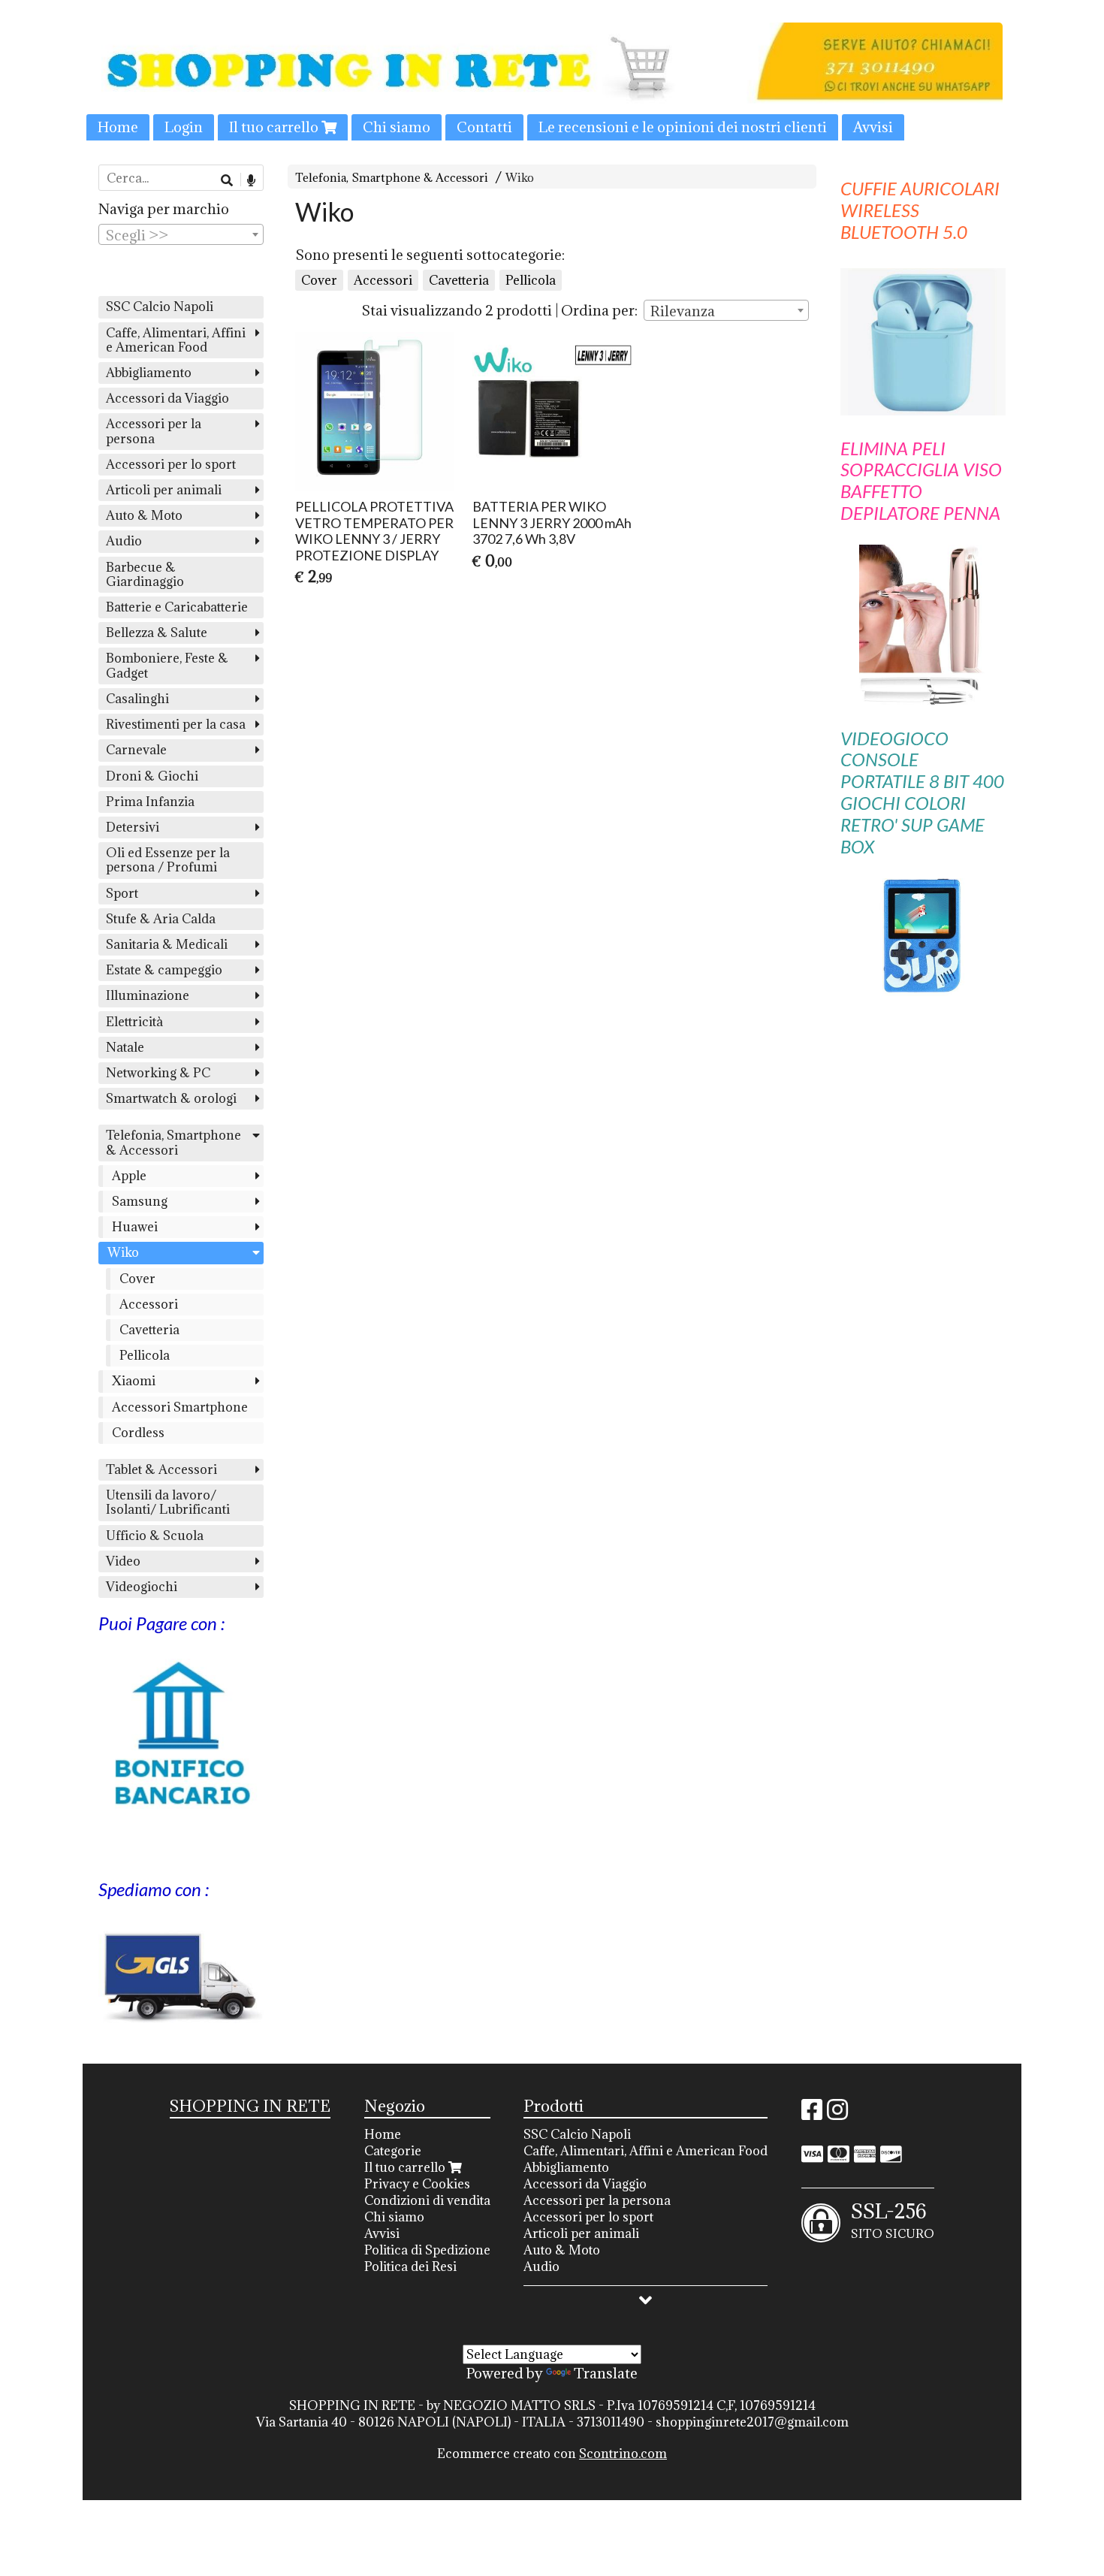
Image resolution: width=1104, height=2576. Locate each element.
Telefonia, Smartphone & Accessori (392, 178)
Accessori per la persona (154, 431)
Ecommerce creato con (552, 2454)
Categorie (393, 2151)
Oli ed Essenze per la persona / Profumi (168, 860)
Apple (129, 1176)
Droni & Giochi (152, 776)
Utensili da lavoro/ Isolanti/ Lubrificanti (168, 1502)
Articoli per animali (164, 490)
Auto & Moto (144, 515)
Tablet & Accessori (161, 1469)
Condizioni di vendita (427, 2200)
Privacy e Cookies (417, 2184)
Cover (319, 280)
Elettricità (134, 1022)
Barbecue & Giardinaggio (145, 574)
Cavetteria (459, 280)
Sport (122, 893)
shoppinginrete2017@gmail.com (752, 2422)
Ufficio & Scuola (155, 1536)
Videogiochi (142, 1587)
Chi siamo (397, 127)
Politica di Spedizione (427, 2250)
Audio (124, 541)
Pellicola (531, 280)
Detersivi (133, 827)
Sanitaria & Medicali (167, 944)
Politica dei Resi (410, 2266)
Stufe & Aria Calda (161, 919)
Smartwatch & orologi (171, 1098)
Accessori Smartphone (180, 1407)
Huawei (135, 1227)
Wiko (520, 178)
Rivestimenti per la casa (176, 724)
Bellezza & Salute (157, 633)
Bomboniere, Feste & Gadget (167, 665)
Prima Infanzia (150, 802)
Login (184, 127)
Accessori (383, 280)
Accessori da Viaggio (167, 398)
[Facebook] (812, 2114)
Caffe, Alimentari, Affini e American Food (176, 340)
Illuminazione (148, 995)
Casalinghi (137, 699)
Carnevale (136, 750)
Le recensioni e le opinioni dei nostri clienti (683, 127)
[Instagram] (837, 2114)
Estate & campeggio (164, 970)
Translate (606, 2373)
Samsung (140, 1201)
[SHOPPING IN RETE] (552, 82)
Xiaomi (134, 1381)
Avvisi (873, 127)
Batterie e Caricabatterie (177, 607)
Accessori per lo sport (171, 464)
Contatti (484, 127)
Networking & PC (158, 1073)
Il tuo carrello (275, 127)
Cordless (138, 1433)
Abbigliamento (149, 373)
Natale (125, 1047)
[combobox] (726, 310)
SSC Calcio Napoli (160, 307)
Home (118, 127)
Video (123, 1561)
